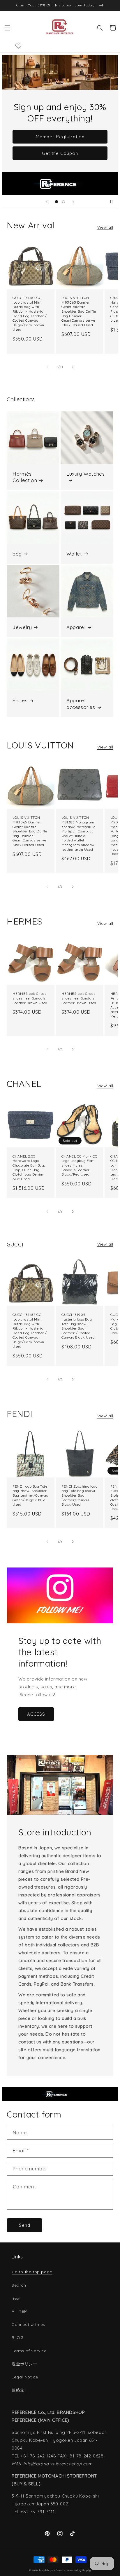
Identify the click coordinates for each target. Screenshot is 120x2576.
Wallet (74, 554)
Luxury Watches (85, 474)
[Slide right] (73, 367)
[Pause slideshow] (111, 202)
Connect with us (28, 2324)
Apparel (76, 627)
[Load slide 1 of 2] (57, 202)
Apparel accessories (81, 704)
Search (19, 2285)
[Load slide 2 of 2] (63, 202)
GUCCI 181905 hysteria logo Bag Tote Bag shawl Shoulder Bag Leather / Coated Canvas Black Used (78, 1326)
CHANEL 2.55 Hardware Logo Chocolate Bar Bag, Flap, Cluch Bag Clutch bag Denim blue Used (29, 1168)
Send (25, 2225)
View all (105, 227)
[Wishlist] (18, 46)
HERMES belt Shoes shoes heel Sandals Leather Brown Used (30, 998)
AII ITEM (20, 2311)
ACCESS (36, 1714)
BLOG (17, 2337)
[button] (7, 28)
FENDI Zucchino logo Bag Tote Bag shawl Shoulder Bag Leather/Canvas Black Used (79, 1495)
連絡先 (18, 2390)
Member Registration (60, 137)
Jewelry (22, 627)
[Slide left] (47, 367)
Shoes (20, 700)
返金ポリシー (24, 2364)
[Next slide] (73, 202)
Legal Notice (25, 2377)
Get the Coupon (60, 153)
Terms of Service (29, 2351)
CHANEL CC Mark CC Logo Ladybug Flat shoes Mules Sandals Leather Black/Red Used (79, 1165)
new (16, 2298)
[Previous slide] (47, 202)
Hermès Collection (25, 477)
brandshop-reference (52, 2570)
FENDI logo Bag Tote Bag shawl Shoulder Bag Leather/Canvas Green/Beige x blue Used (30, 1495)
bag (17, 554)
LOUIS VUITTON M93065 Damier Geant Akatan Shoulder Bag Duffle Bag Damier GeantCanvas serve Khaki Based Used (79, 311)
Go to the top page (32, 2272)
